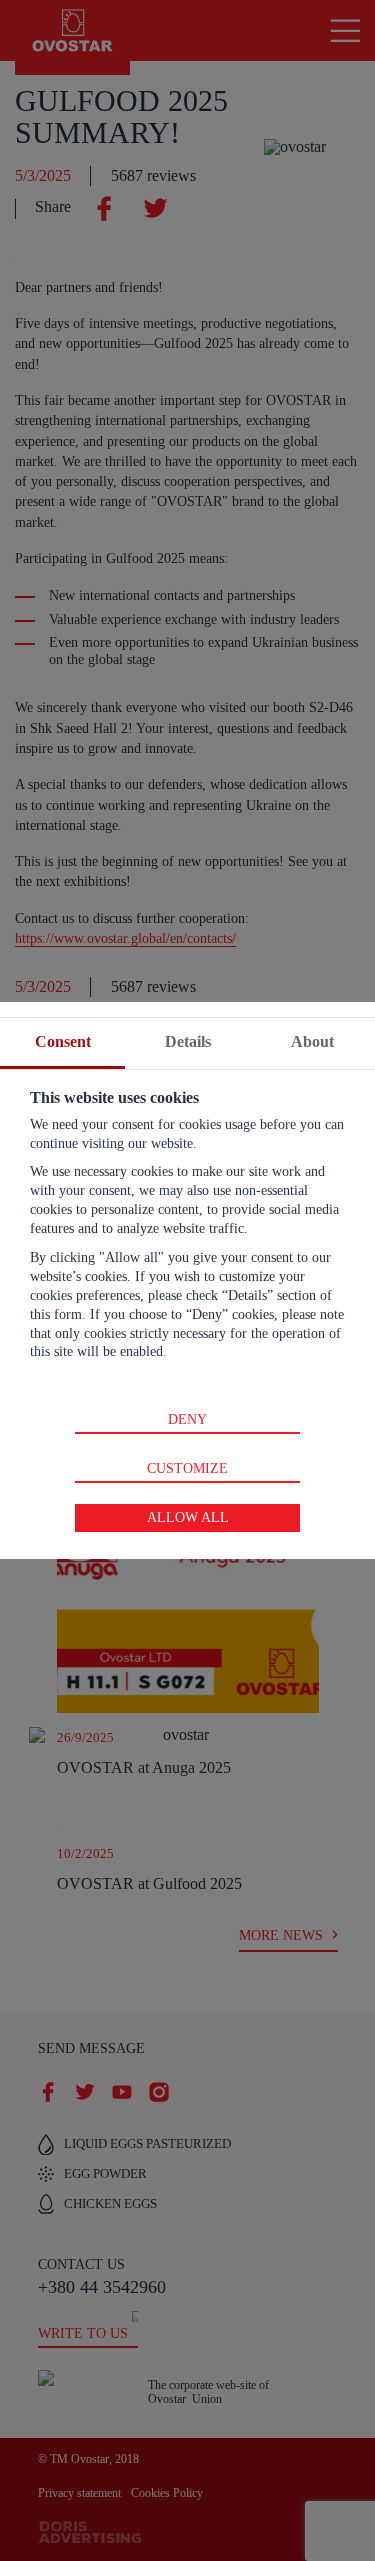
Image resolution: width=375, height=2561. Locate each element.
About (312, 1041)
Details (188, 1041)
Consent (63, 1041)
